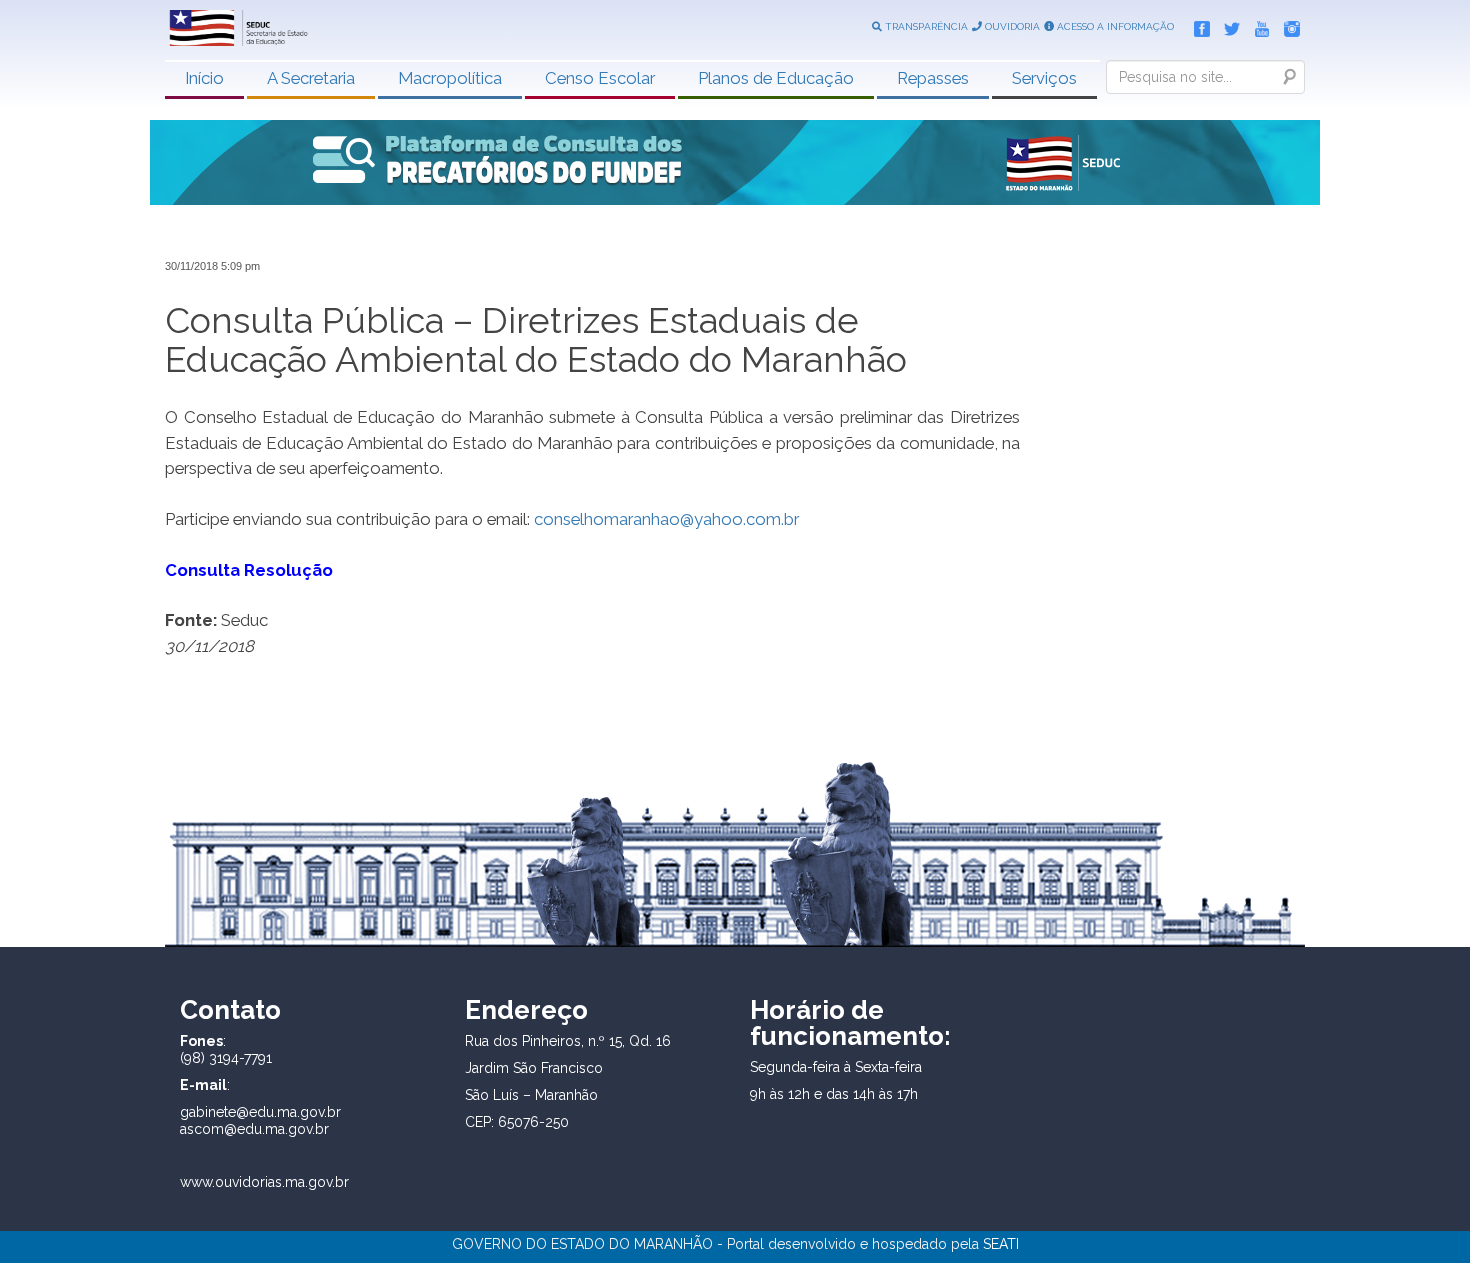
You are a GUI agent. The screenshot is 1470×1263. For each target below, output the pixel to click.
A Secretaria (311, 78)
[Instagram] (1287, 25)
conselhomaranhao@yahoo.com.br (666, 519)
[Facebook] (1197, 25)
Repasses (933, 78)
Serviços (1044, 78)
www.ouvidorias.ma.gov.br (264, 1182)
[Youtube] (1257, 25)
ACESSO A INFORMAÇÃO (1114, 26)
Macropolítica (450, 78)
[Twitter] (1227, 25)
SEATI (1001, 1244)
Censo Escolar (600, 78)
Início (204, 78)
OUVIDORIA (1011, 26)
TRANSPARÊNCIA (925, 26)
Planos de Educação (776, 78)
